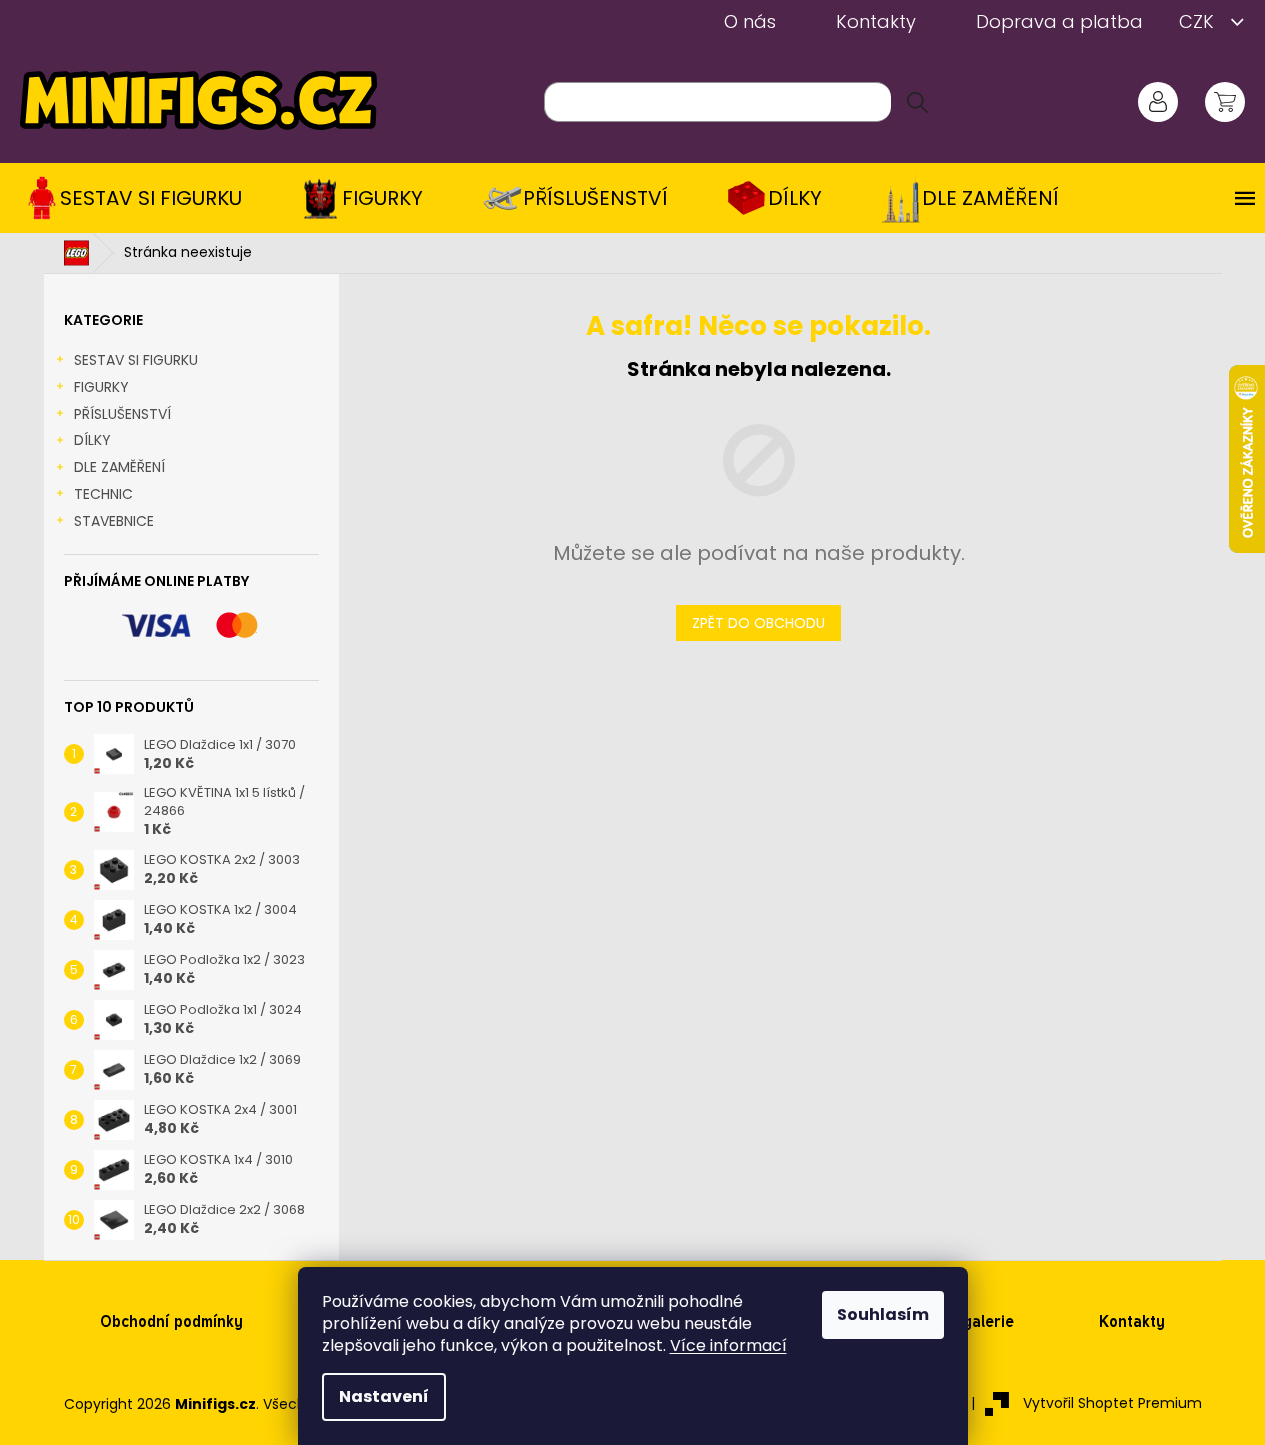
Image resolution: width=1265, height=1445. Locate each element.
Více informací (728, 1345)
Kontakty (876, 21)
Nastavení (384, 1396)
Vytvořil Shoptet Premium (1112, 1403)
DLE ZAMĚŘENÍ (119, 467)
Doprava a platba (1059, 21)
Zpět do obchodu (758, 623)
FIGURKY (101, 387)
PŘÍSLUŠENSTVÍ (122, 414)
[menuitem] (141, 198)
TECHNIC (103, 494)
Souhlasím (883, 1314)
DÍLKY (92, 440)
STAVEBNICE (114, 521)
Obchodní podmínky (171, 1321)
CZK (1199, 21)
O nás (750, 21)
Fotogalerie (972, 1321)
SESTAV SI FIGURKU (136, 360)
